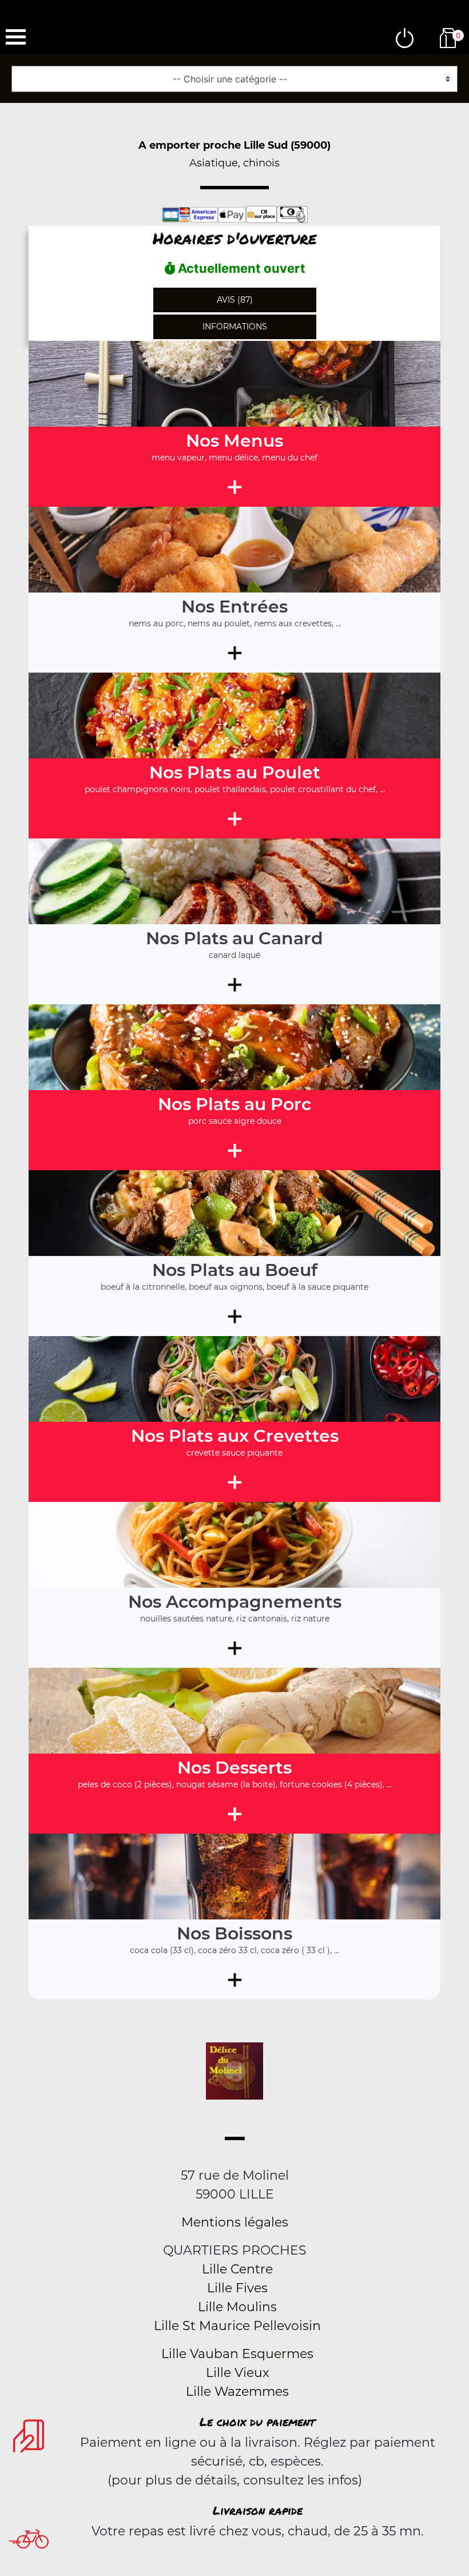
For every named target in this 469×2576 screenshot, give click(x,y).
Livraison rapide (258, 2510)
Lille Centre (237, 2269)
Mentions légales (235, 2222)
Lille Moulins (237, 2307)
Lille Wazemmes (237, 2392)
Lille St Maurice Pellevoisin (237, 2326)
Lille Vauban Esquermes (237, 2354)
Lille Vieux (238, 2373)
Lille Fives (237, 2288)
